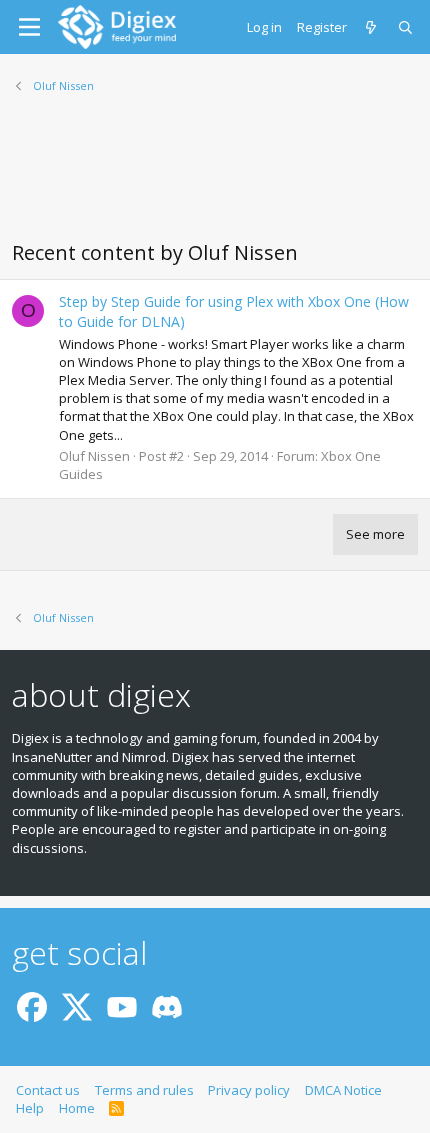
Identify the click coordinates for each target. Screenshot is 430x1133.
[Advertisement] (215, 179)
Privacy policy (249, 1090)
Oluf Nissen (94, 456)
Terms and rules (144, 1090)
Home (77, 1108)
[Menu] (29, 27)
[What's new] (372, 27)
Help (30, 1108)
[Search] (406, 27)
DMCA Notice (343, 1090)
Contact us (48, 1090)
